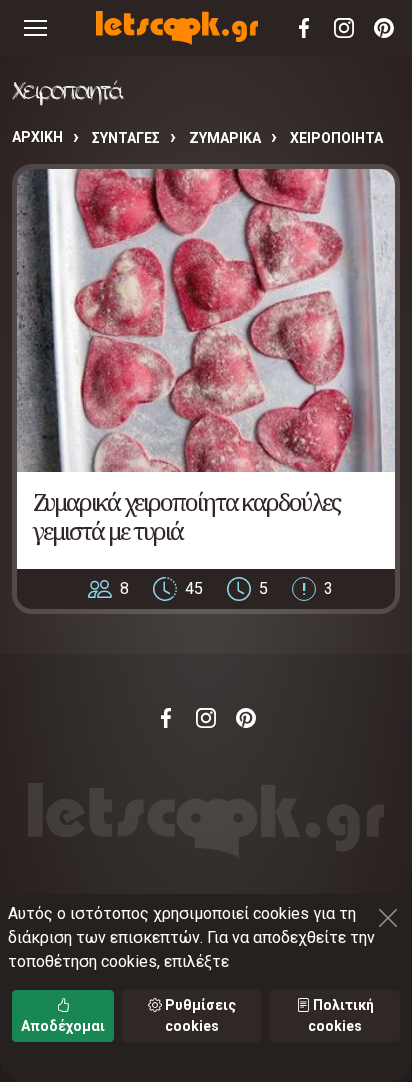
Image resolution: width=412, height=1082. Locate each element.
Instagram (344, 28)
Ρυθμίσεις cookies (199, 1015)
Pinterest (384, 28)
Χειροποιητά (336, 138)
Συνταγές (126, 138)
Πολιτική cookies (341, 1015)
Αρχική (37, 137)
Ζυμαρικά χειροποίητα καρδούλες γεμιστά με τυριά (186, 516)
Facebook (304, 28)
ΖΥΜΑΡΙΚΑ (225, 138)
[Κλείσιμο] (388, 918)
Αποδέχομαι (63, 1026)
